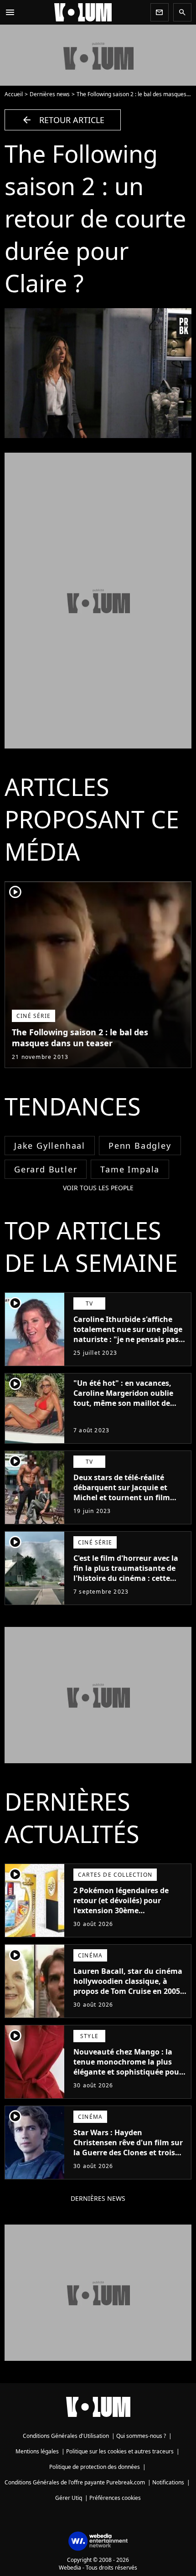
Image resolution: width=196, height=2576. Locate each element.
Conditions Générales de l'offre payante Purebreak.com (75, 2482)
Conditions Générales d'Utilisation (66, 2436)
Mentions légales (37, 2451)
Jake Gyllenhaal (50, 1146)
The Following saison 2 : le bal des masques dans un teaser (80, 1038)
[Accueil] (83, 12)
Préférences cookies (115, 2498)
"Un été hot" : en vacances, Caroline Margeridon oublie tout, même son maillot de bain (123, 1398)
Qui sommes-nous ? (141, 2436)
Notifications (168, 2482)
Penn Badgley (140, 1146)
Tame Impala (130, 1169)
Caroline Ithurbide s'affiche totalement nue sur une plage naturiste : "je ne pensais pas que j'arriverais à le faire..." (128, 1334)
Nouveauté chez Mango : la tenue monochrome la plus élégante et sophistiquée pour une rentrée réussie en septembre (128, 2072)
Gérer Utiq (69, 2498)
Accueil (14, 94)
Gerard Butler (46, 1169)
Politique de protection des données (95, 2467)
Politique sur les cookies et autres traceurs (120, 2451)
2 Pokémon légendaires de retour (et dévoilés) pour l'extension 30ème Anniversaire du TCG (121, 1905)
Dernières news (50, 94)
